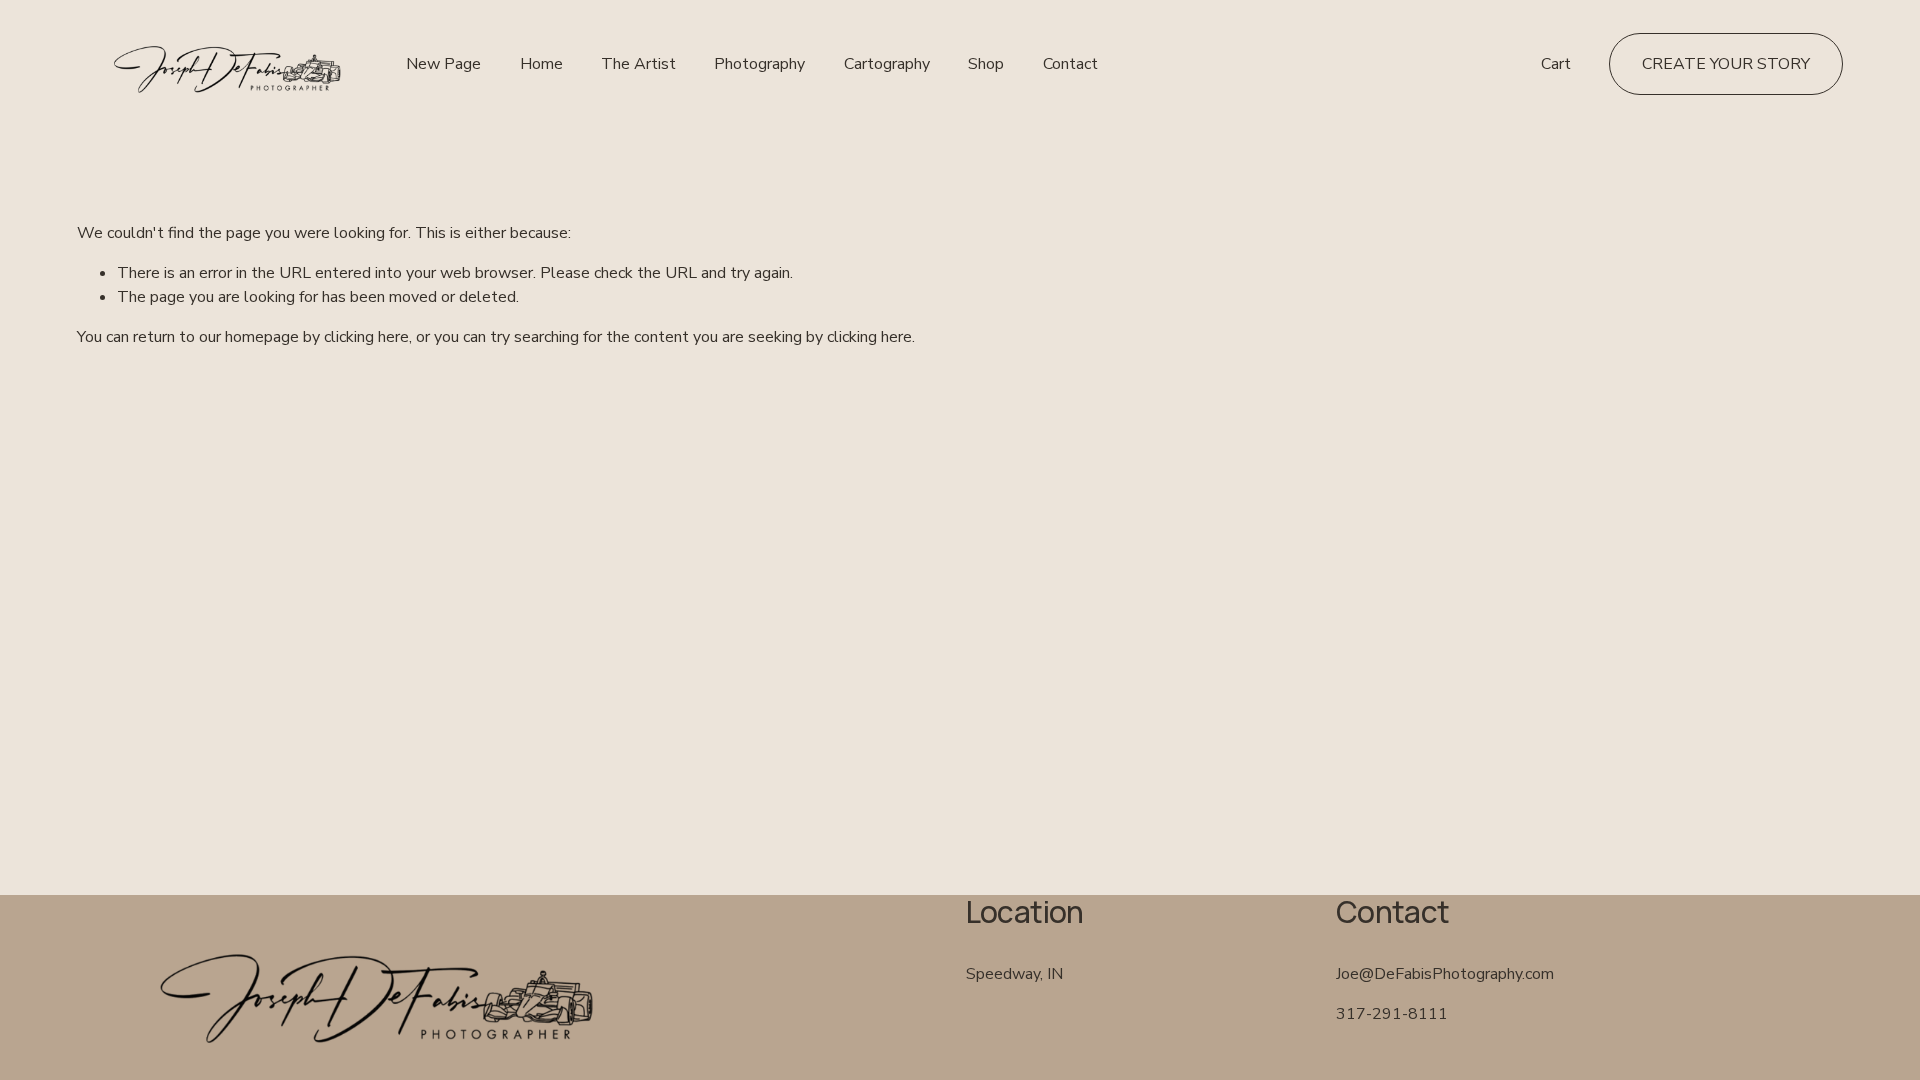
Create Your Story (1726, 64)
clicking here (366, 337)
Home (541, 64)
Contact (1070, 64)
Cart (1556, 64)
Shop (986, 64)
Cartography (887, 64)
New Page (443, 64)
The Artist (638, 64)
